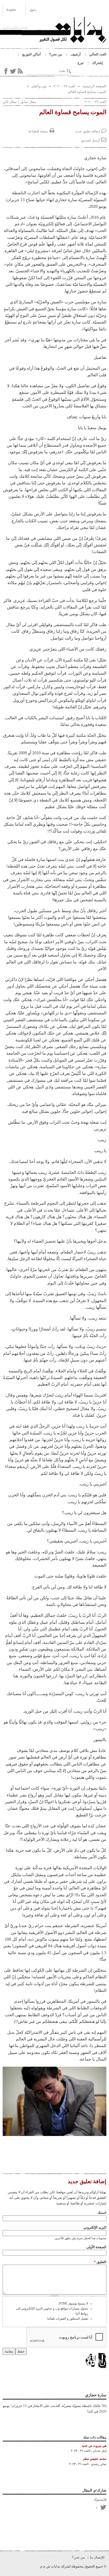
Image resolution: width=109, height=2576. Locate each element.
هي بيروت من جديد (94, 2446)
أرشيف (76, 54)
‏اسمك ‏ (101, 2213)
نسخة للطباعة (38, 131)
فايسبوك (100, 2499)
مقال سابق (28, 102)
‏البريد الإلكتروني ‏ (94, 2227)
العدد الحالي (98, 54)
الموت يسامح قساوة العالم (87, 92)
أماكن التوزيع (31, 54)
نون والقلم (39, 86)
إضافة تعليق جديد (87, 131)
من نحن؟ (56, 54)
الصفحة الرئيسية (94, 86)
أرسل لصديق (90, 140)
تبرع (81, 63)
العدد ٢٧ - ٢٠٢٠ (65, 86)
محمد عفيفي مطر (95, 2459)
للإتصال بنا (97, 2557)
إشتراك (97, 63)
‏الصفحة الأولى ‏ (96, 2247)
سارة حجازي (96, 2395)
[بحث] (69, 71)
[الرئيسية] (64, 31)
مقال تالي (10, 102)
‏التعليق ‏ (100, 2262)
